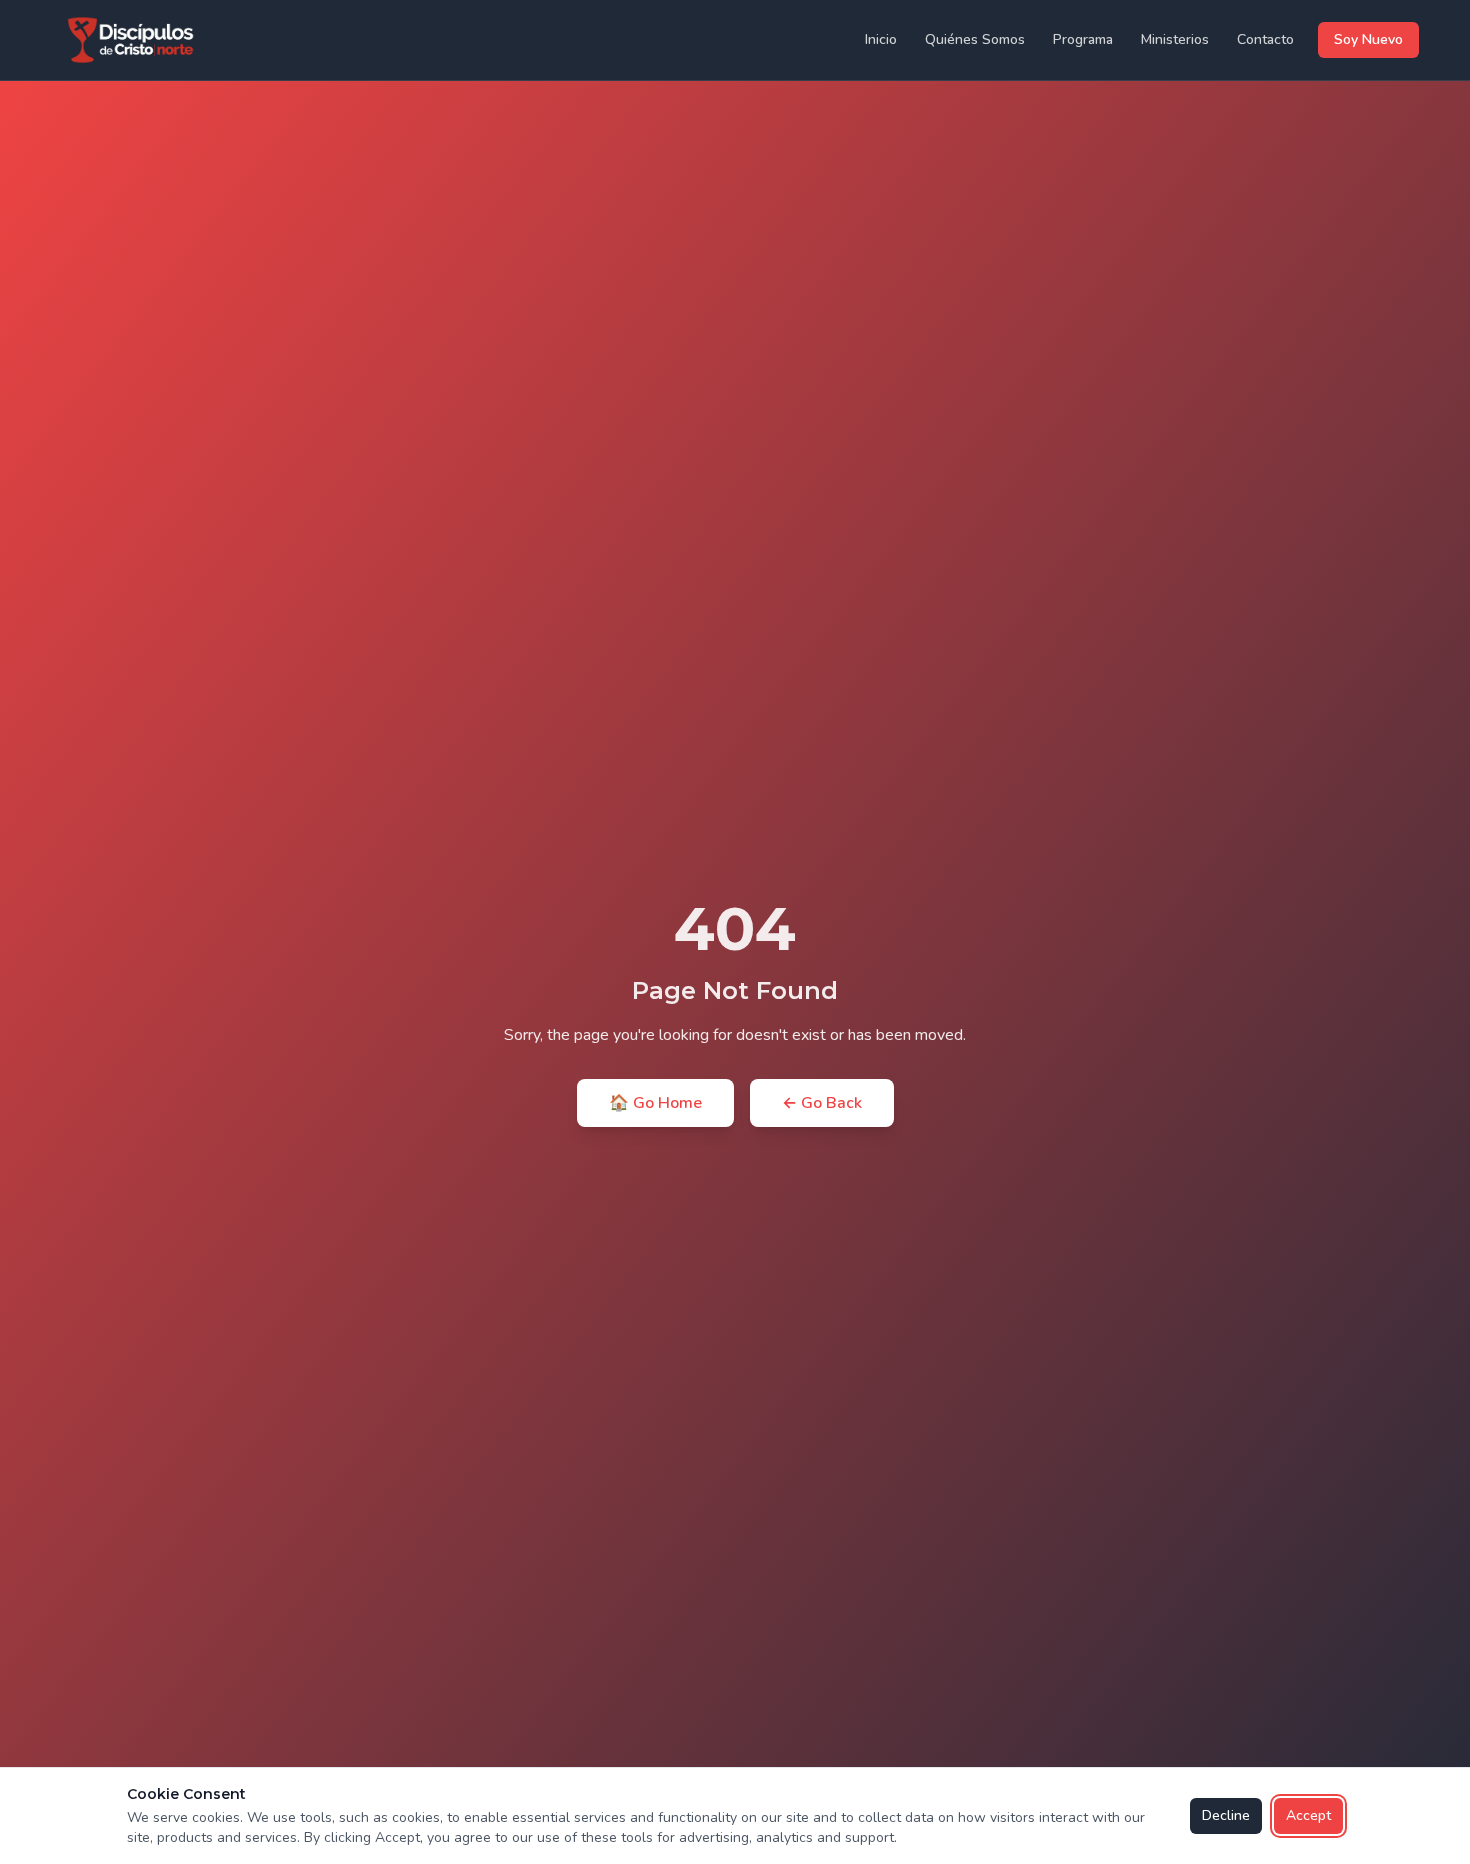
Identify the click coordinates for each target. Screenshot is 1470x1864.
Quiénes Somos (975, 39)
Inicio (881, 39)
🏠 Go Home (655, 1103)
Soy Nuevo (1368, 39)
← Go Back (822, 1103)
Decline (1226, 1815)
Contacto (1265, 39)
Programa (1083, 39)
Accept (1308, 1815)
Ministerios (1175, 39)
